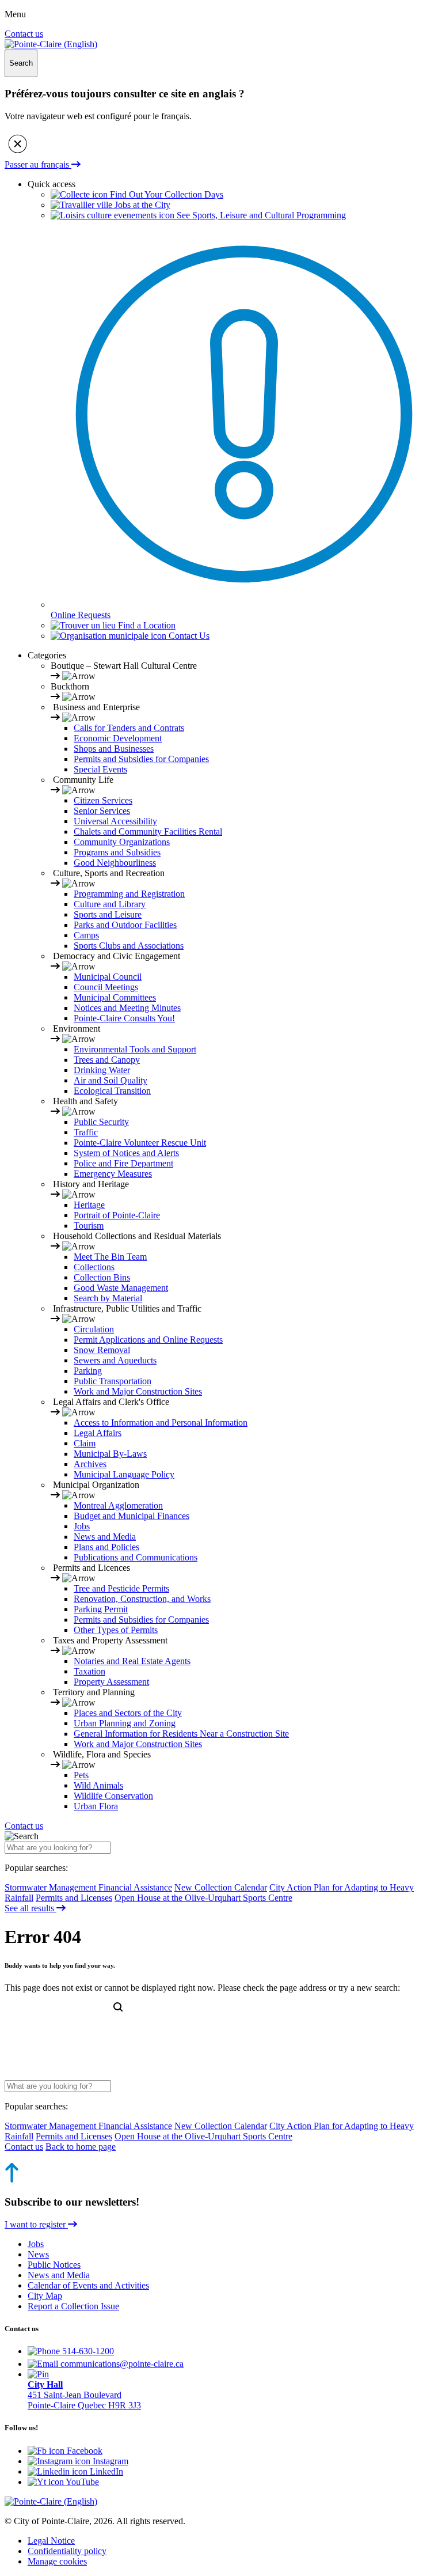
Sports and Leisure (108, 914)
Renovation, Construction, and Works (142, 1599)
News (38, 2254)
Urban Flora (96, 1806)
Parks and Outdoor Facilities (125, 925)
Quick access (52, 184)
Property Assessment (111, 1682)
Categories (47, 655)
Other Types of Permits (116, 1630)
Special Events (100, 769)
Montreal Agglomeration (118, 1505)
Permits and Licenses (74, 1898)
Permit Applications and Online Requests (148, 1340)
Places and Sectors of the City (128, 1713)
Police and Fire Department (123, 1163)
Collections (94, 1267)
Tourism (89, 1226)
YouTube (81, 2482)
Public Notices (54, 2265)
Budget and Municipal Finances (132, 1516)
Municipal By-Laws (110, 1454)
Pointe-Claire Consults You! (124, 1018)
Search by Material (108, 1298)
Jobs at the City (141, 205)
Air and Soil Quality (110, 1080)
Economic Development (118, 738)
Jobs (82, 1526)
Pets (81, 1775)
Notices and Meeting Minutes (127, 1008)
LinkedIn (105, 2471)
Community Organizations (122, 842)
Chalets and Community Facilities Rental (148, 831)
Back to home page (81, 2147)
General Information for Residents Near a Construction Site (181, 1734)
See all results (31, 1908)
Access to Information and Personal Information (161, 1423)
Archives (90, 1464)
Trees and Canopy (107, 1060)
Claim (85, 1443)
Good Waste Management (121, 1288)
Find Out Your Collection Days (165, 194)
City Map (45, 2296)
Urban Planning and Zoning (125, 1723)
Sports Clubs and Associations (129, 946)
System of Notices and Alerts (126, 1153)
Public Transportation (113, 1381)
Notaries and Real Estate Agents (132, 1661)
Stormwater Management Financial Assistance (88, 1887)
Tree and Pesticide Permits (121, 1588)
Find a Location (146, 625)
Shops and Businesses (114, 749)
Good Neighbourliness (115, 863)
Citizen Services (103, 800)
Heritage (89, 1205)
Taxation (89, 1671)
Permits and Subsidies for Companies (141, 759)
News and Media (105, 1537)
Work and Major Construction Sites (138, 1391)
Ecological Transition (112, 1091)
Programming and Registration (129, 894)
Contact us (24, 34)
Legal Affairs (98, 1433)
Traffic (86, 1132)
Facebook (83, 2451)
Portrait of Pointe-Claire (117, 1215)
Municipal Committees (115, 997)
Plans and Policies (106, 1547)
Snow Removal (102, 1350)
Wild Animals (98, 1785)
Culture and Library (110, 904)
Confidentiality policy (67, 2551)
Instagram (109, 2461)
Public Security (101, 1122)
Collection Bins (102, 1277)
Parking (88, 1371)
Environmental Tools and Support (135, 1049)
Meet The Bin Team (110, 1257)
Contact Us (188, 636)
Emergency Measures (113, 1174)
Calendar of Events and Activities (88, 2285)
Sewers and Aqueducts (115, 1360)
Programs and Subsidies (117, 852)
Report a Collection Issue (73, 2306)
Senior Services (102, 811)
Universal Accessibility (115, 821)
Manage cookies (57, 2561)
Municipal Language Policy (124, 1474)
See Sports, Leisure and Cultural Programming (260, 215)
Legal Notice (51, 2541)
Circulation (94, 1329)
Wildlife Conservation (113, 1796)
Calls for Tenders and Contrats (129, 728)
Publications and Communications (136, 1557)
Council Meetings (106, 987)
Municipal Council (108, 977)
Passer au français (38, 164)
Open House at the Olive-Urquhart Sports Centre (203, 1898)
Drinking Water (102, 1070)
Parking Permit (101, 1609)
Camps (86, 935)
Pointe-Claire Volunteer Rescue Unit (140, 1143)
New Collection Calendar (221, 1887)
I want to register (36, 2224)
